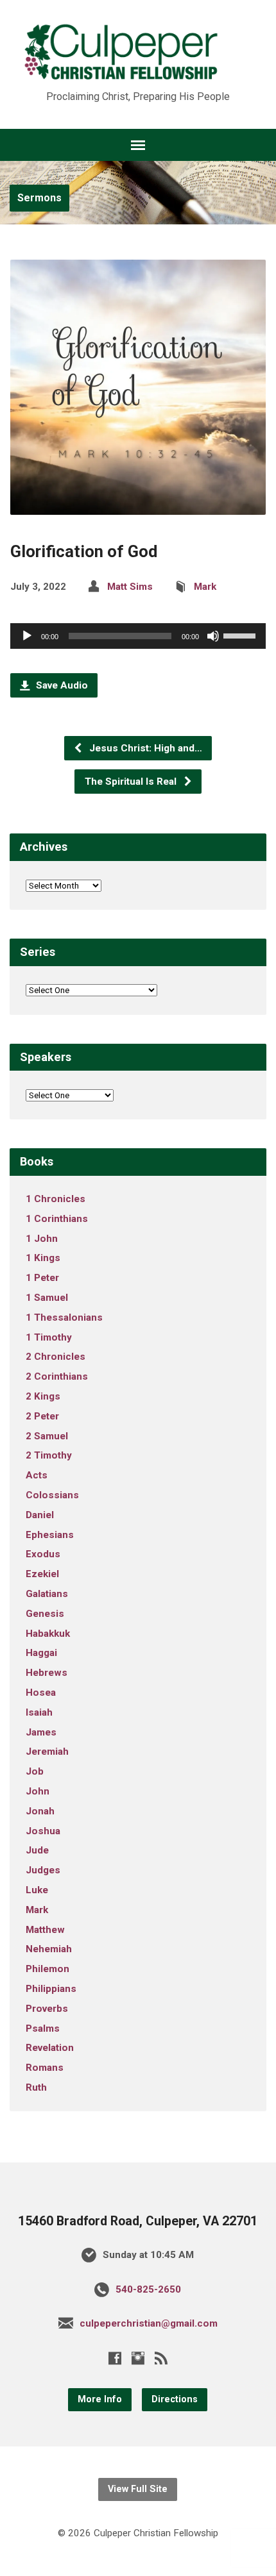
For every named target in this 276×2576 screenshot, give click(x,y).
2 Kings (43, 1396)
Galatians (47, 1594)
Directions (175, 2399)
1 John (42, 1239)
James (41, 1732)
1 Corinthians (57, 1219)
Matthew (45, 1930)
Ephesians (50, 1535)
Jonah (40, 1811)
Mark (205, 587)
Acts (37, 1475)
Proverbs (47, 2009)
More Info (100, 2399)
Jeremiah (47, 1752)
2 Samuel (47, 1436)
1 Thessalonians (64, 1317)
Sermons (39, 198)
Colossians (52, 1495)
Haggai (41, 1653)
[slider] (241, 635)
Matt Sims (130, 587)
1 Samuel (47, 1298)
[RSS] (161, 2358)
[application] (138, 636)
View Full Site (138, 2489)
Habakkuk (48, 1634)
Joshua (43, 1831)
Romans (45, 2068)
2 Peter (42, 1416)
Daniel (40, 1515)
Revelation (50, 2048)
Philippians (51, 1989)
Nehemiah (49, 1949)
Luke (37, 1890)
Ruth (36, 2087)
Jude (37, 1850)
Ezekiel (42, 1574)
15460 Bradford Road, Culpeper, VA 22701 (138, 2221)
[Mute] (213, 636)
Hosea (41, 1693)
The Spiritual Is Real (132, 782)
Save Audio (61, 685)
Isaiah (39, 1712)
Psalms (43, 2028)
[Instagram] (138, 2358)
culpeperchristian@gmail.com (149, 2323)
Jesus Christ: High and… (144, 748)
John (38, 1791)
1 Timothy (49, 1337)
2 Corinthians (57, 1376)
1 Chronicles (56, 1199)
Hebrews (47, 1673)
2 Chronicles (56, 1357)
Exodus (43, 1554)
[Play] (27, 636)
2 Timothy (49, 1455)
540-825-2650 (148, 2289)
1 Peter (42, 1278)
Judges (43, 1870)
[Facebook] (115, 2358)
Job (35, 1771)
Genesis (45, 1614)
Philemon (47, 1969)
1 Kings (43, 1258)
